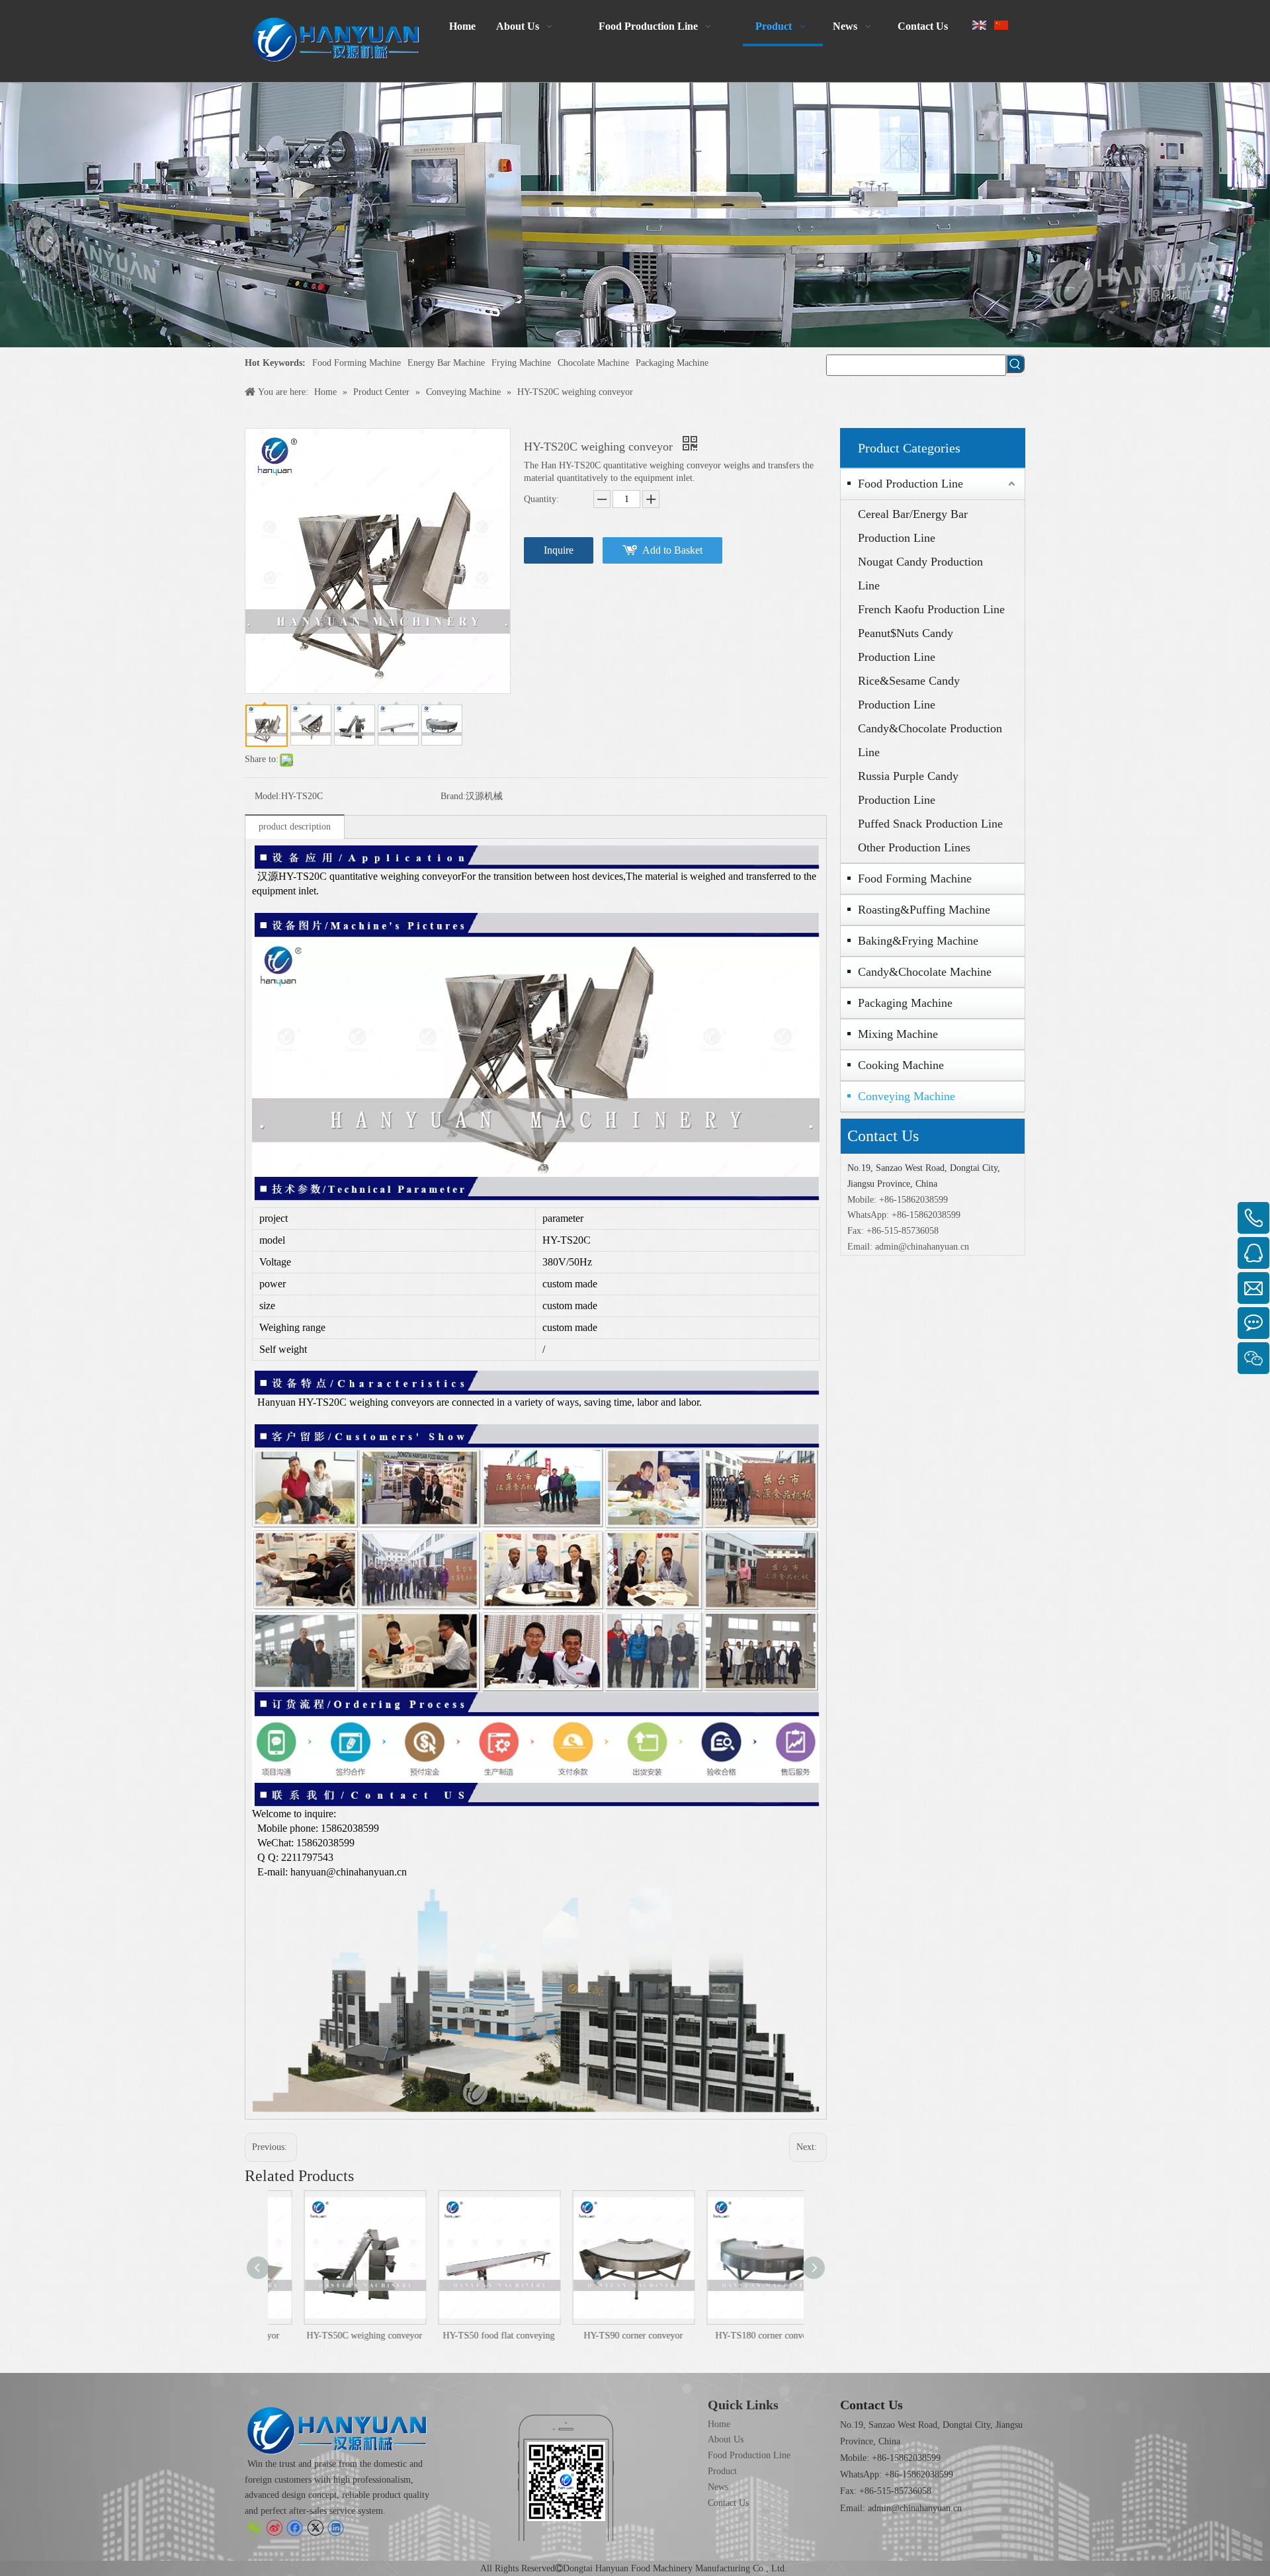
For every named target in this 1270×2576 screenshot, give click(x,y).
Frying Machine (521, 363)
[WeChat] (254, 2528)
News (718, 2487)
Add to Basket (672, 550)
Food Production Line (910, 484)
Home (719, 2424)
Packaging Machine (672, 363)
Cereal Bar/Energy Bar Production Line (913, 526)
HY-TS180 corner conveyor (738, 2336)
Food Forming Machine (357, 363)
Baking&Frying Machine (918, 941)
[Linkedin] (336, 2528)
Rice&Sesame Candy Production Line (909, 693)
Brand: (453, 796)
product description (295, 827)
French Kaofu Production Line (931, 609)
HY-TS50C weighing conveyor (335, 2336)
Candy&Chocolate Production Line (930, 740)
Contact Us (728, 2503)
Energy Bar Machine (446, 363)
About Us (726, 2439)
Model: (268, 796)
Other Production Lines (914, 847)
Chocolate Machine (593, 363)
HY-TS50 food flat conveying (469, 2336)
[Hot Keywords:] (1015, 364)
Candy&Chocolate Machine (925, 972)
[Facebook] (295, 2528)
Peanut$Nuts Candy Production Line (906, 645)
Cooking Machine (901, 1065)
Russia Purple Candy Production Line (908, 788)
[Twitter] (315, 2528)
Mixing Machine (898, 1034)
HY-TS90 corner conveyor (604, 2336)
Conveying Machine (907, 1096)
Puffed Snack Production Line (930, 824)
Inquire (559, 550)
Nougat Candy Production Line (920, 574)
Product (722, 2471)
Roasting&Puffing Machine (924, 910)
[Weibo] (274, 2528)
